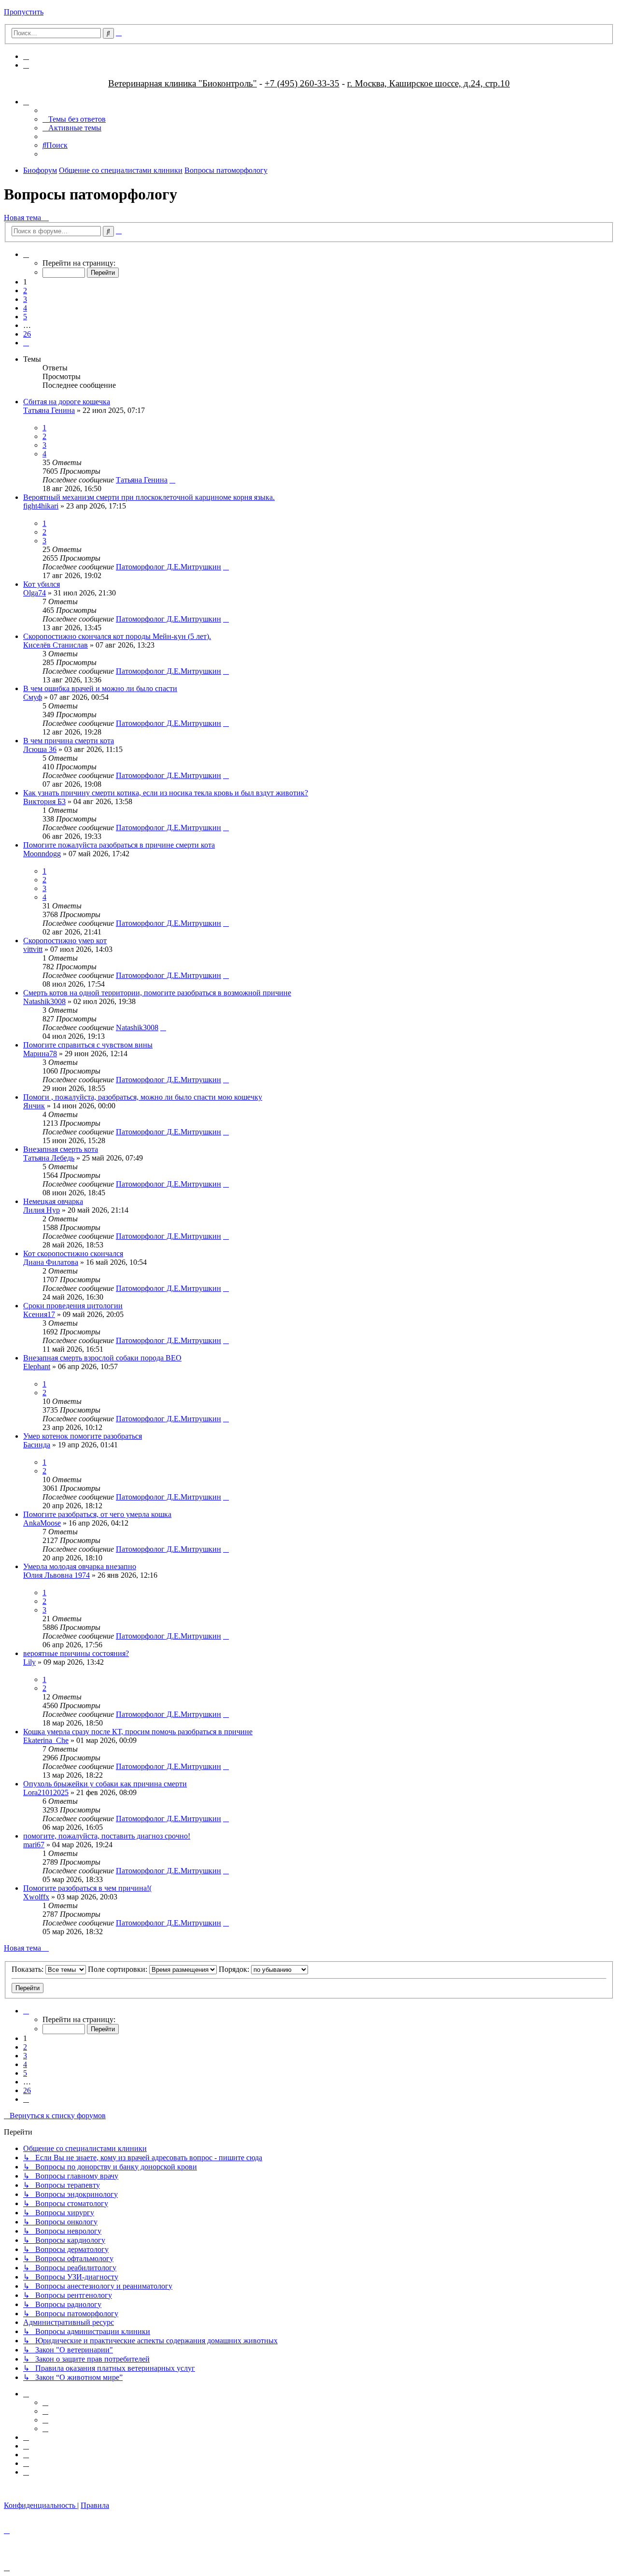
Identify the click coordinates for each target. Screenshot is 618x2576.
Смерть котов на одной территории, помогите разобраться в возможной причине (157, 993)
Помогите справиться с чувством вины (88, 1045)
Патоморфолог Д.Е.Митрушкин (169, 567)
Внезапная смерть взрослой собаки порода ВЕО (102, 1358)
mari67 (34, 1845)
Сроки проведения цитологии (73, 1306)
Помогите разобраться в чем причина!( (87, 1888)
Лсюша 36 (40, 749)
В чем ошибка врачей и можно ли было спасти (100, 688)
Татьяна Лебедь (49, 1158)
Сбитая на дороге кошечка (67, 402)
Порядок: (235, 1969)
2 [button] (25, 290)
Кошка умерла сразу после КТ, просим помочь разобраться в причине (138, 1732)
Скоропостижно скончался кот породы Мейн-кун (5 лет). (117, 636)
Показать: (28, 1969)
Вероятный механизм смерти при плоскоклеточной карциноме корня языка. (149, 497)
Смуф (33, 697)
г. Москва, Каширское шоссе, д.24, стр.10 (428, 83)
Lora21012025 (46, 1792)
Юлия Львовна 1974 (56, 1575)
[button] (26, 254)
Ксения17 (39, 1314)
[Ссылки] (26, 102)
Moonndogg (42, 854)
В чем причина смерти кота (69, 741)
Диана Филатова (51, 1262)
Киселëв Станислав (56, 645)
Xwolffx (36, 1897)
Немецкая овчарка (53, 1201)
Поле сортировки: (119, 1969)
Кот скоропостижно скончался (73, 1253)
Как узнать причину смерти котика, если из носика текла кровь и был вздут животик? (166, 793)
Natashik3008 (44, 1001)
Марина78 (40, 1054)
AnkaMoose (42, 1523)
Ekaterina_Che (46, 1740)
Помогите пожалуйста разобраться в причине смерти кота (119, 845)
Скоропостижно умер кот (65, 941)
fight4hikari (41, 506)
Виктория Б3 (44, 801)
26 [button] (27, 334)
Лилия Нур (42, 1210)
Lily (29, 1662)
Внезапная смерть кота (61, 1149)
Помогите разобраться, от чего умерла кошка (97, 1514)
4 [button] (25, 308)
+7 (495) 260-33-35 (302, 83)
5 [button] (25, 317)
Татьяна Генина (49, 410)
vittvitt (33, 949)
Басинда (37, 1445)
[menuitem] (26, 56)
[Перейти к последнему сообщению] (172, 480)
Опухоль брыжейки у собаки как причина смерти (105, 1784)
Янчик (34, 1106)
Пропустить (24, 12)
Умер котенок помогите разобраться (83, 1436)
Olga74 (35, 593)
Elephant (37, 1366)
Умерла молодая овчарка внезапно (80, 1566)
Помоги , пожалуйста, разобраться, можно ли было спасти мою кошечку (143, 1097)
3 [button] (25, 299)
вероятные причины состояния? (76, 1653)
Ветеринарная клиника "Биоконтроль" (183, 83)
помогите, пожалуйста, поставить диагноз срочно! (107, 1836)
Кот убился (42, 584)
